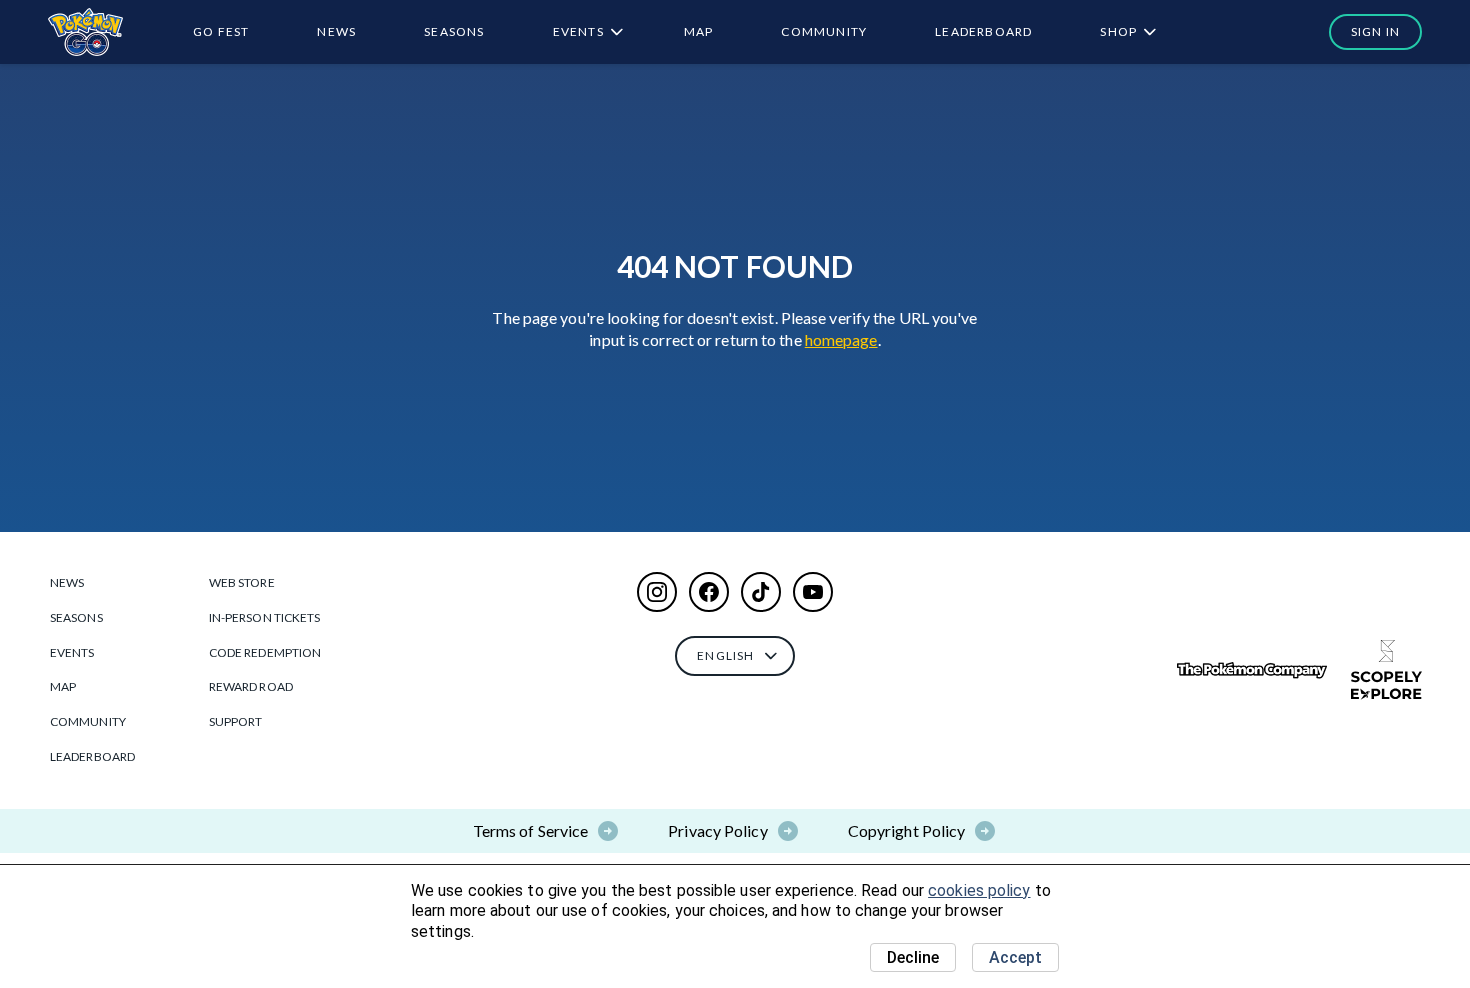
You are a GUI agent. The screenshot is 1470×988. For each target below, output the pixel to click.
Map (699, 31)
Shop (1118, 31)
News (336, 31)
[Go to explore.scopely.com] (1386, 670)
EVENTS (578, 31)
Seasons (454, 31)
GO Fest (221, 31)
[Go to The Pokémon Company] (1252, 670)
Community (824, 31)
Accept (1015, 957)
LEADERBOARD (983, 31)
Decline (913, 957)
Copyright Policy (907, 830)
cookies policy (979, 890)
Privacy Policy (717, 830)
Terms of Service (531, 830)
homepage (841, 339)
